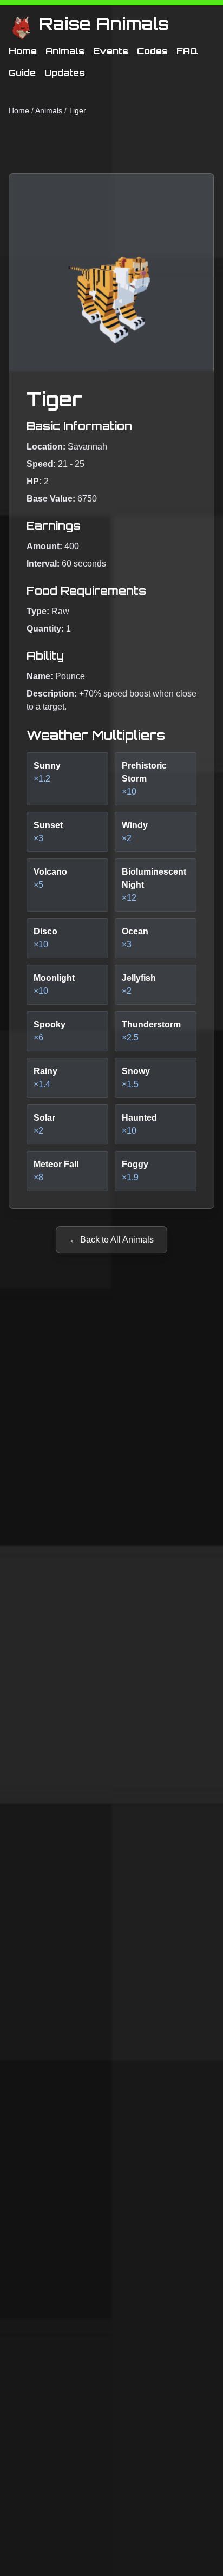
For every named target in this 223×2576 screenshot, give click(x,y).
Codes (152, 51)
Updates (65, 73)
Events (111, 51)
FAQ (187, 51)
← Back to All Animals (111, 1240)
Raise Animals (104, 24)
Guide (22, 73)
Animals (65, 51)
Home (23, 51)
